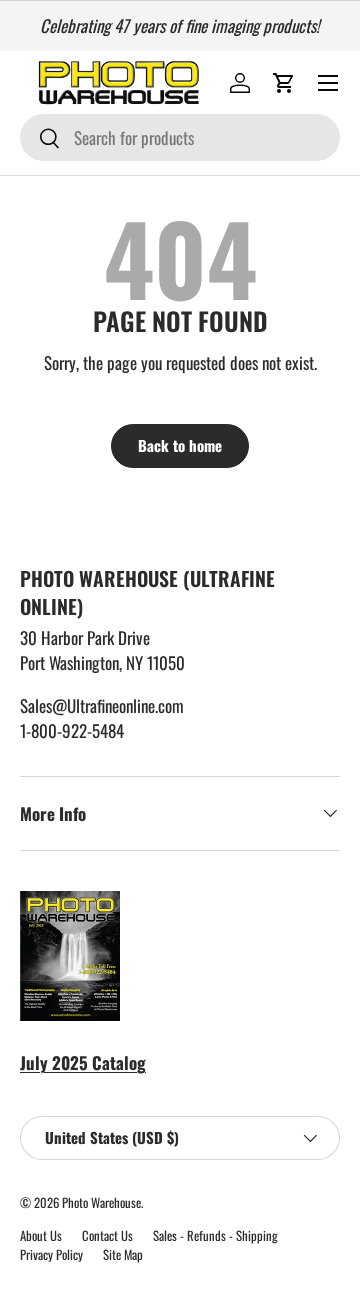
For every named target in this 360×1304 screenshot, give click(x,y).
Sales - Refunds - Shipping (215, 1235)
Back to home (180, 445)
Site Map (123, 1254)
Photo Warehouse (101, 1202)
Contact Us (107, 1235)
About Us (41, 1235)
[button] (284, 83)
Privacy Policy (51, 1254)
